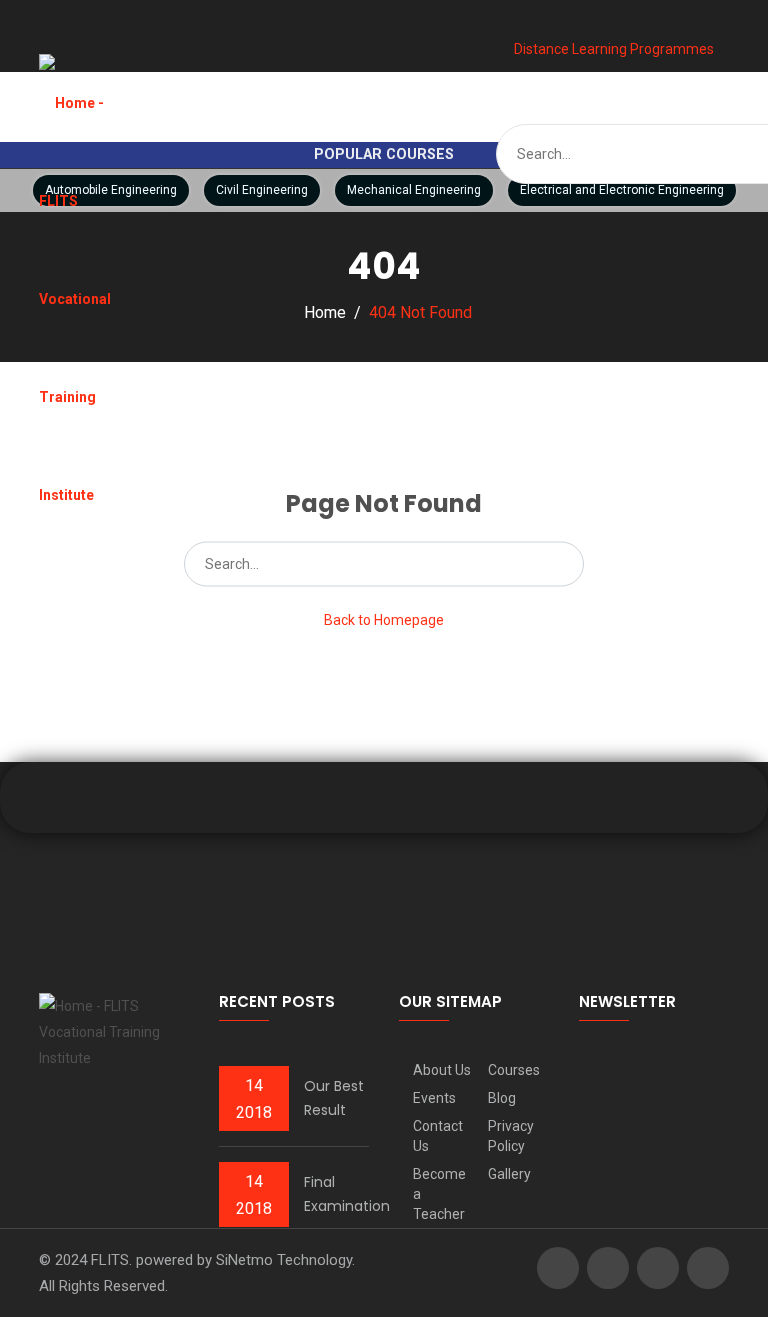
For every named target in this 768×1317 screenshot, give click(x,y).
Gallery (509, 1174)
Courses (514, 1070)
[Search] (562, 563)
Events (434, 1098)
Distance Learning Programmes (612, 49)
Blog (502, 1098)
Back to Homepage (384, 619)
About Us (442, 1070)
